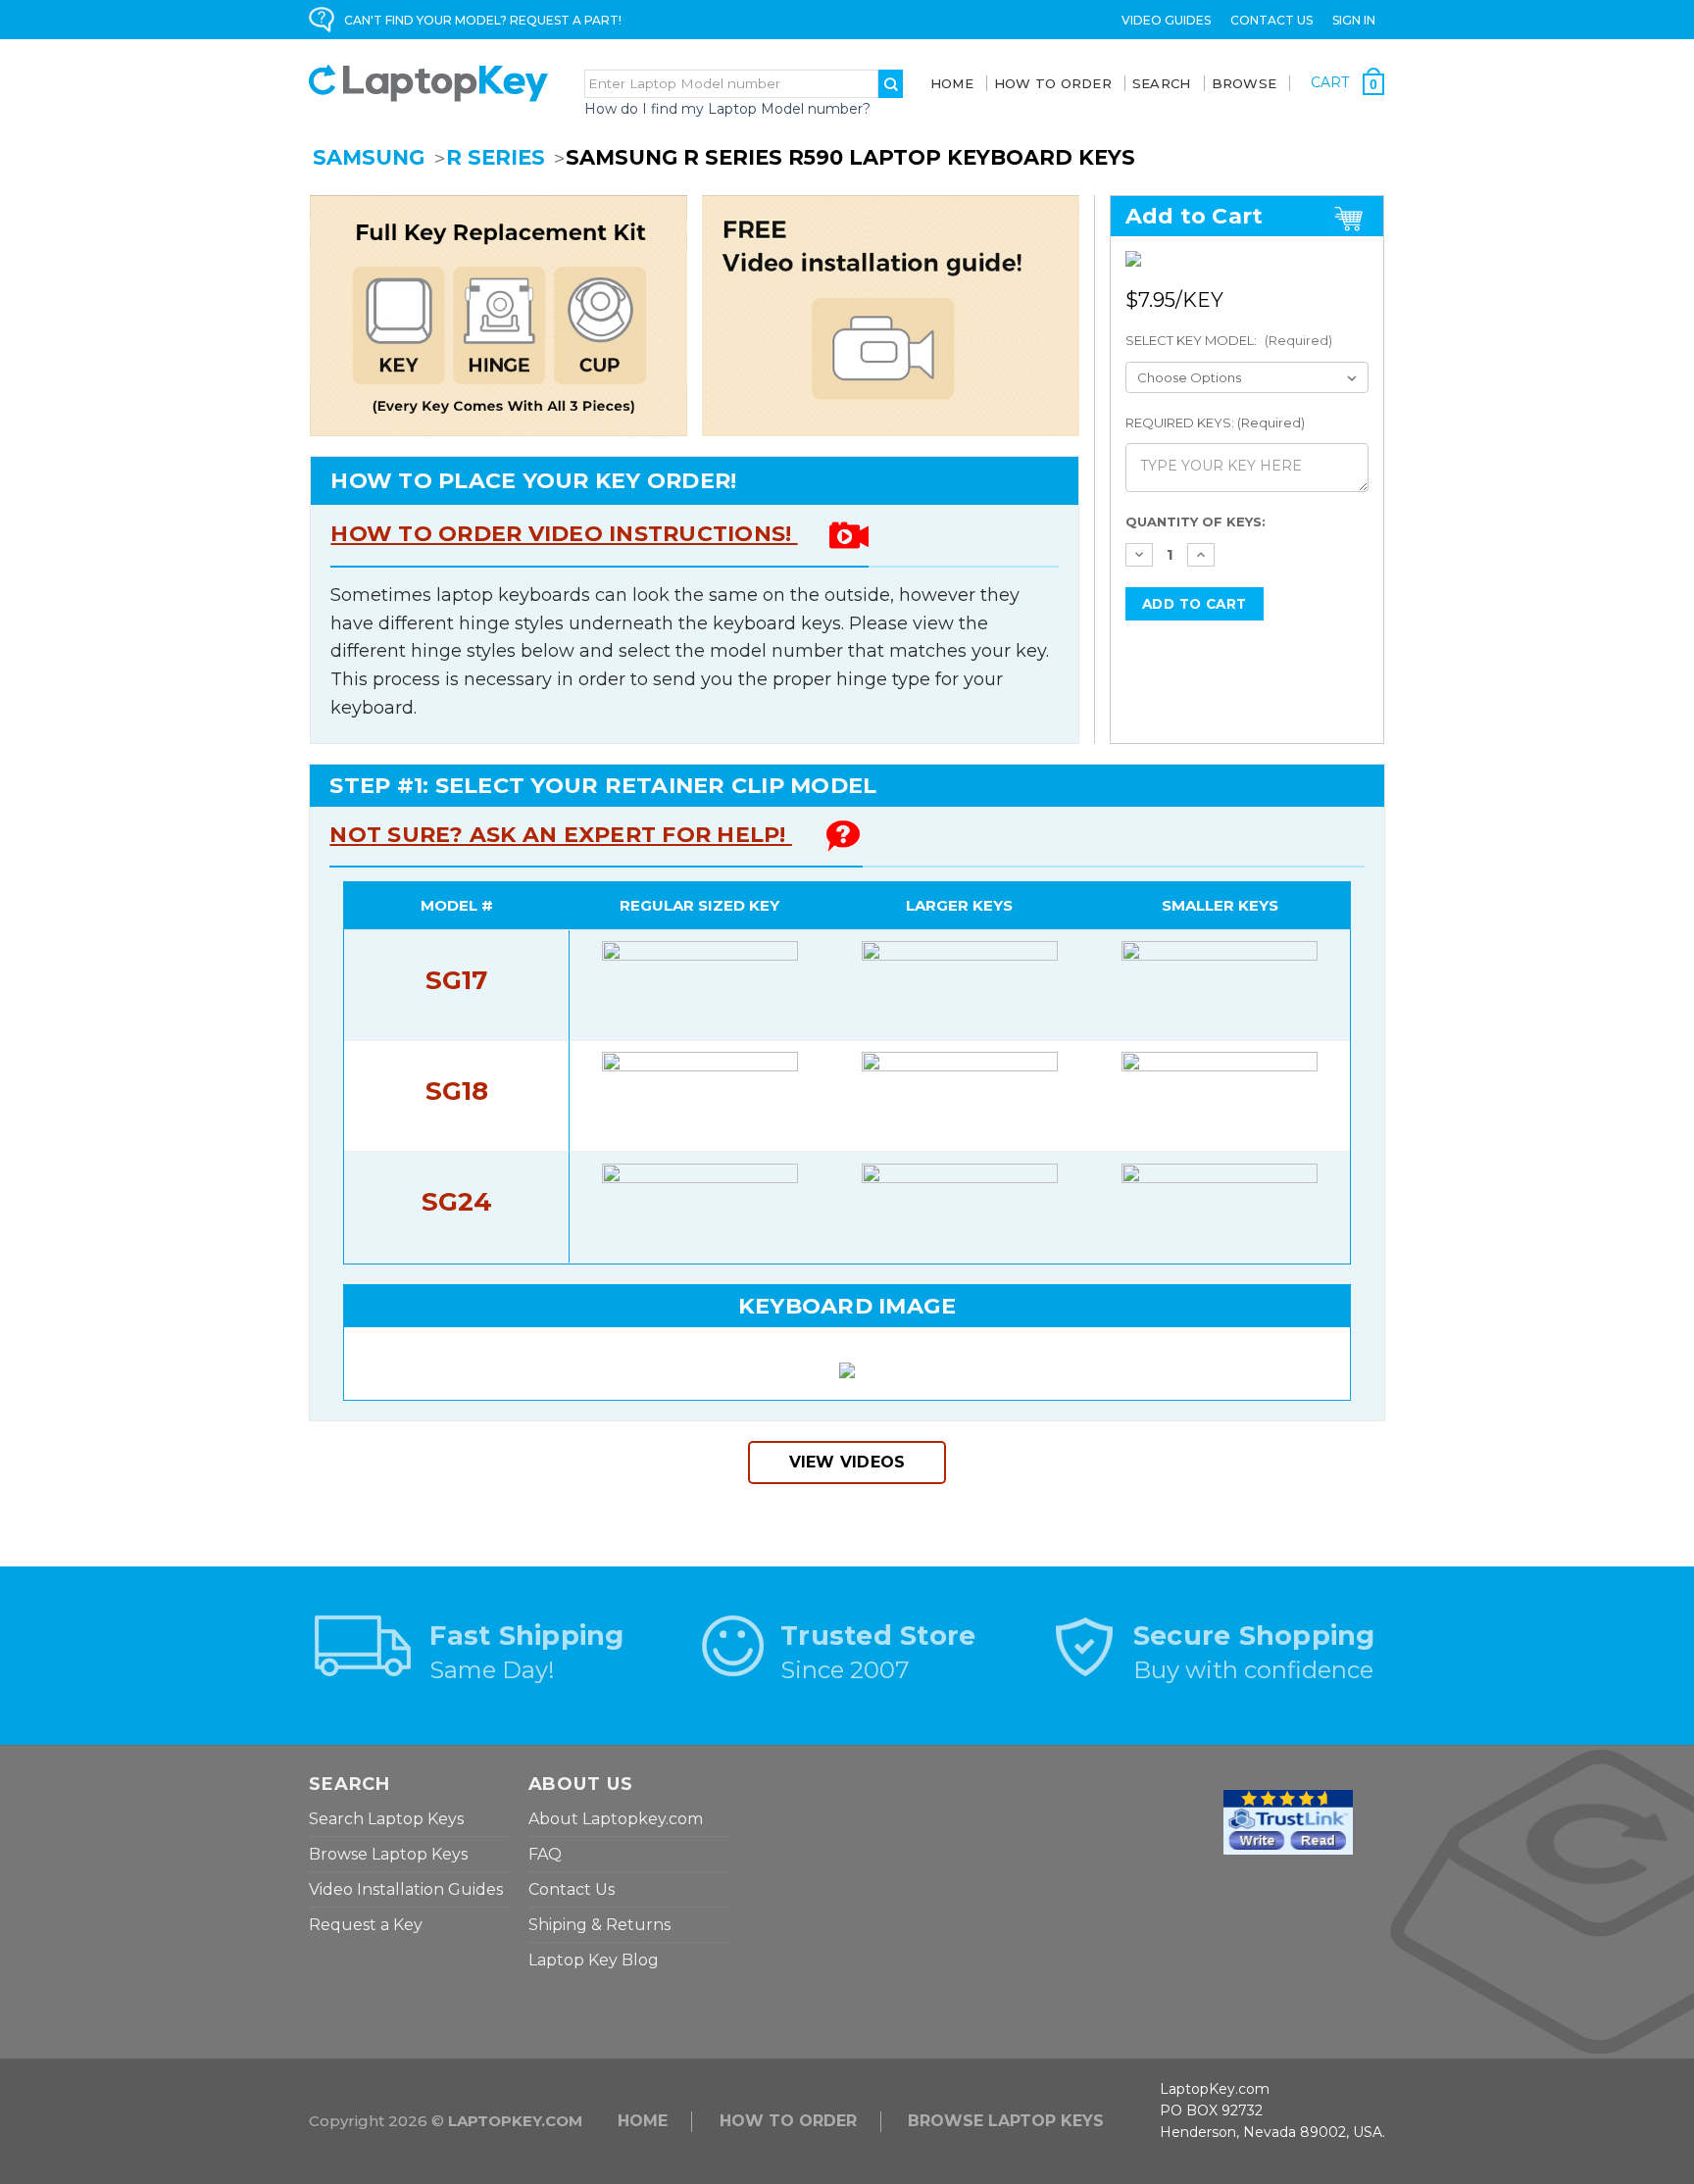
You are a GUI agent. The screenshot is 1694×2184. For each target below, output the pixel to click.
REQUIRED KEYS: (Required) (1215, 422)
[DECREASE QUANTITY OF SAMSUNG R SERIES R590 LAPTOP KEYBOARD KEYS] (1139, 555)
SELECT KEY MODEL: (1229, 340)
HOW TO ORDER (788, 2121)
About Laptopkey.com (616, 1819)
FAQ (545, 1854)
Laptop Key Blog (594, 1960)
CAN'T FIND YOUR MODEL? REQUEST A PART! (483, 20)
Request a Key (366, 1925)
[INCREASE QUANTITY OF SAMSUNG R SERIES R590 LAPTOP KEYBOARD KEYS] (1201, 555)
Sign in (1354, 20)
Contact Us (1271, 20)
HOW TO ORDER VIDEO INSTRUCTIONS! (564, 534)
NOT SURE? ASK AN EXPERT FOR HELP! (561, 835)
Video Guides (1166, 20)
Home (952, 83)
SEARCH (1162, 83)
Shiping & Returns (599, 1925)
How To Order (1053, 83)
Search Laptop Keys (386, 1819)
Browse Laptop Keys (388, 1854)
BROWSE (1245, 83)
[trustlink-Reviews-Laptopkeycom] (1288, 1820)
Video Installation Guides (406, 1889)
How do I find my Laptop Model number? (727, 109)
